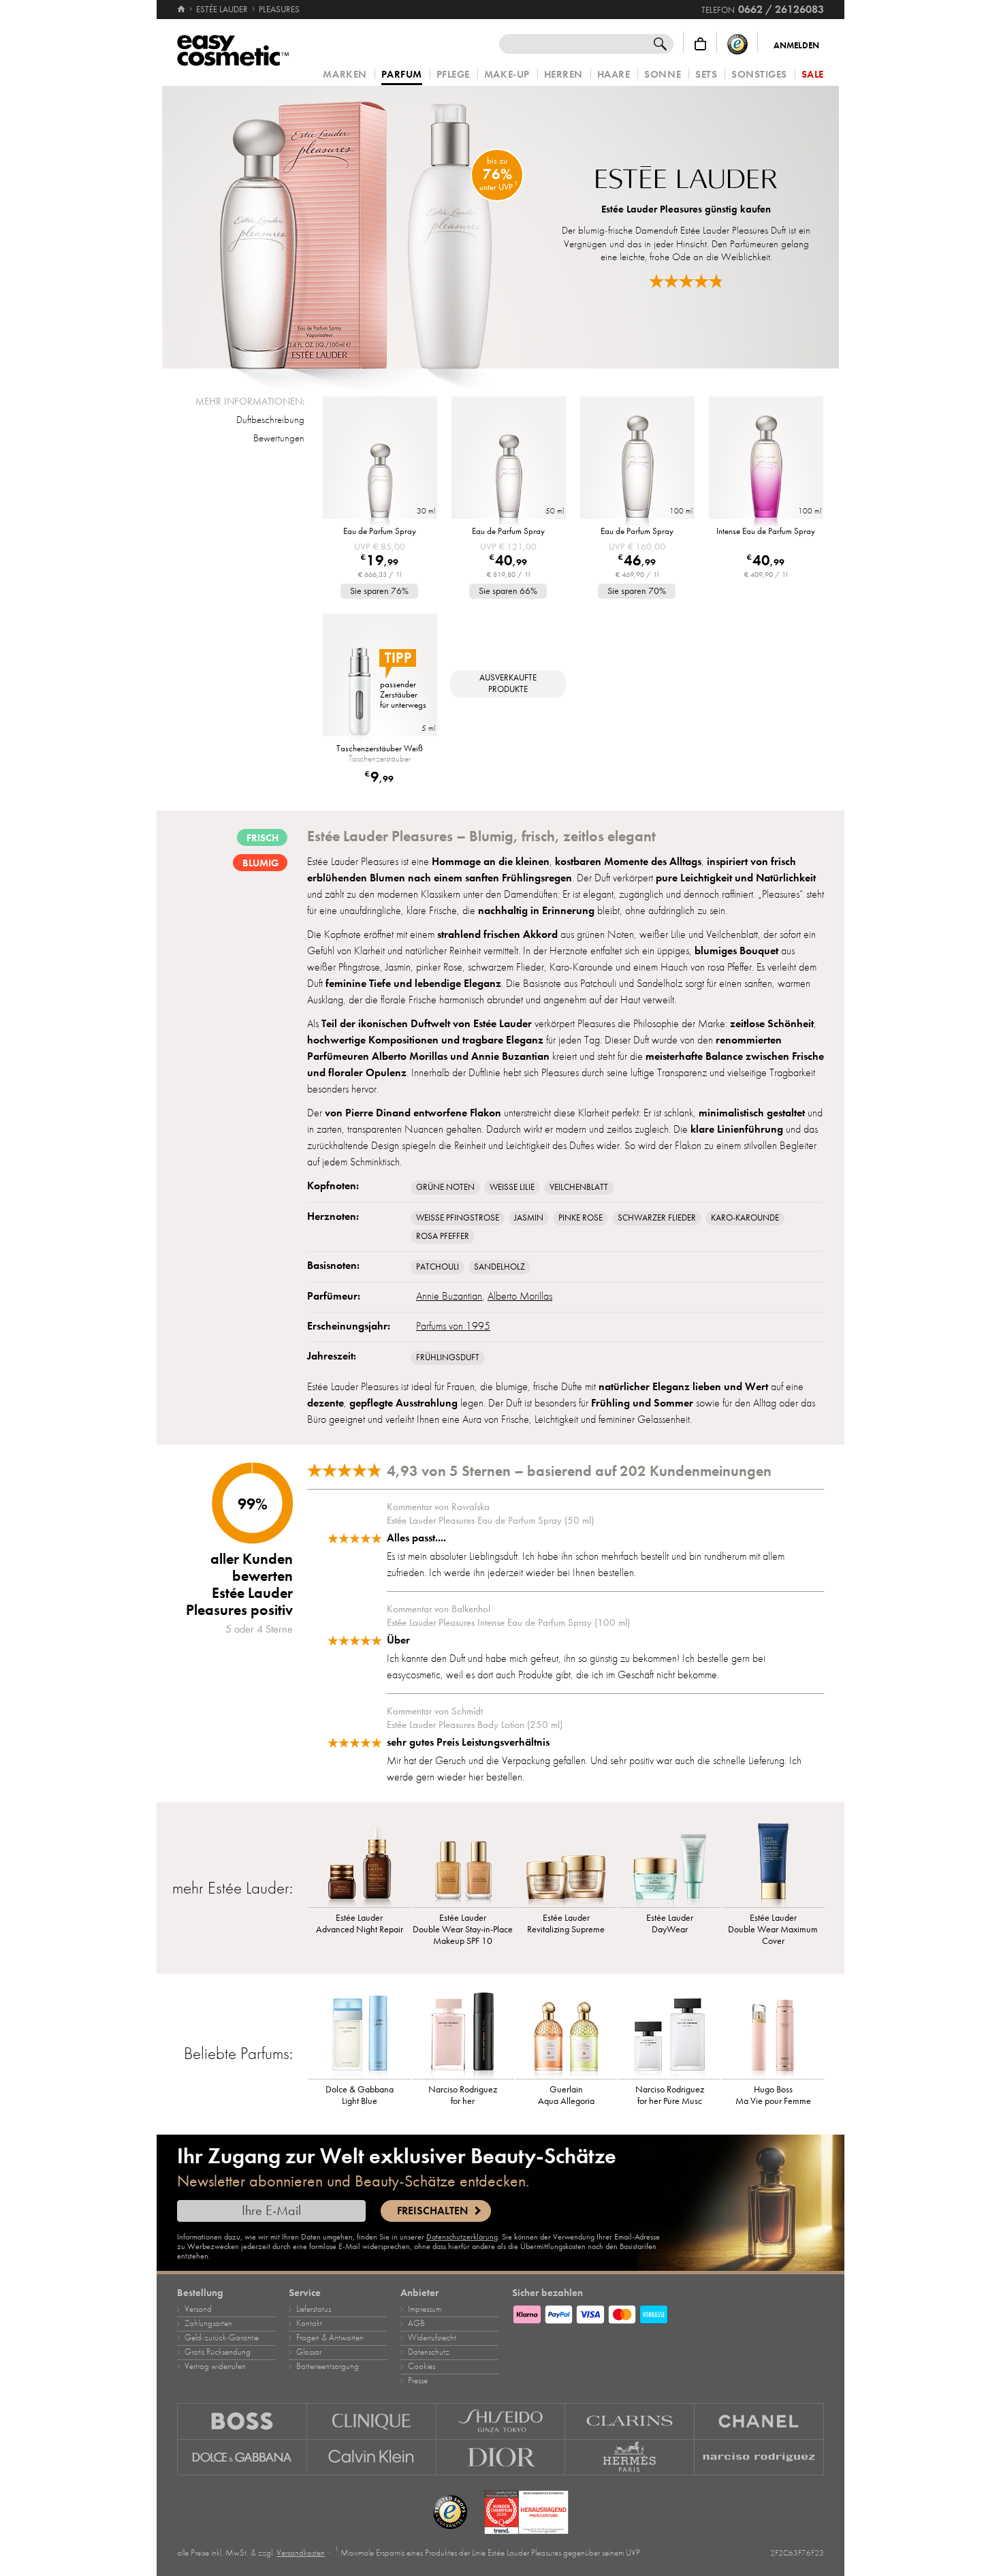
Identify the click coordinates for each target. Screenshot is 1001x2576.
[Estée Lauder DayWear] (669, 1863)
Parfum (402, 75)
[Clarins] (630, 2421)
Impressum (425, 2309)
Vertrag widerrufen (215, 2366)
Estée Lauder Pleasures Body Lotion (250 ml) (475, 1725)
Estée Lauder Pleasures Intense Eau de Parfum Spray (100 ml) (508, 1622)
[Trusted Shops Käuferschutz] (737, 44)
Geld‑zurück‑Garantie (222, 2338)
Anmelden (796, 46)
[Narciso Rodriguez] (759, 2457)
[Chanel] (759, 2421)
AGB (416, 2323)
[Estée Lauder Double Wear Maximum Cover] (773, 1863)
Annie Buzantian (449, 1296)
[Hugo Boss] (242, 2421)
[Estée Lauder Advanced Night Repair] (360, 1863)
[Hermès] (630, 2457)
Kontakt (309, 2323)
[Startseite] (182, 10)
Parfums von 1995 (453, 1326)
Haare (614, 75)
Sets (706, 75)
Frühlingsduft (448, 1357)
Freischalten (432, 2211)
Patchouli (438, 1267)
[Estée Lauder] (686, 179)
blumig (260, 863)
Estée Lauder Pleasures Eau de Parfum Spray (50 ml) (490, 1520)
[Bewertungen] (686, 281)
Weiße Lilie (512, 1187)
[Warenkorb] (700, 44)
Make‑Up (507, 75)
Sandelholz (499, 1267)
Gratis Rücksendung (218, 2352)
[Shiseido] (501, 2421)
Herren (563, 75)
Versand (198, 2309)
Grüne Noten (445, 1187)
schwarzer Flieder (657, 1218)
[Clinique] (372, 2421)
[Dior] (501, 2457)
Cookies (422, 2366)
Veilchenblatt (579, 1187)
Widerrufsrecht (432, 2338)
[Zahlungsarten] (668, 2312)
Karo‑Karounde (745, 1218)
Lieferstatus (314, 2309)
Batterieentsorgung (328, 2366)
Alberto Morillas (520, 1296)
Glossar (309, 2352)
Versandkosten (301, 2553)
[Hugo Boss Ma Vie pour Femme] (773, 2035)
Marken (345, 75)
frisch (263, 838)
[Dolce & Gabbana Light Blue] (360, 2035)
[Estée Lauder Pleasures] (354, 227)
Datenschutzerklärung (462, 2237)
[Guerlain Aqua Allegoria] (567, 2035)
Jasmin (529, 1218)
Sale (813, 75)
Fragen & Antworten (330, 2338)
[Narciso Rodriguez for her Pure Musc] (669, 2035)
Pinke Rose (581, 1218)
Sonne (663, 75)
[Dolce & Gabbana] (242, 2457)
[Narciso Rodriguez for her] (463, 2035)
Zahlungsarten (208, 2323)
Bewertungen (279, 438)
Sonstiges (759, 75)
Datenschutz (429, 2352)
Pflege (453, 75)
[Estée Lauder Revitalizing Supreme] (567, 1863)
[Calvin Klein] (372, 2457)
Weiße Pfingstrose (458, 1218)
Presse (418, 2381)
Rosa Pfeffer (443, 1236)
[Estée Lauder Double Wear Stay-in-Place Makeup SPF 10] (463, 1863)
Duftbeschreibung (270, 420)
